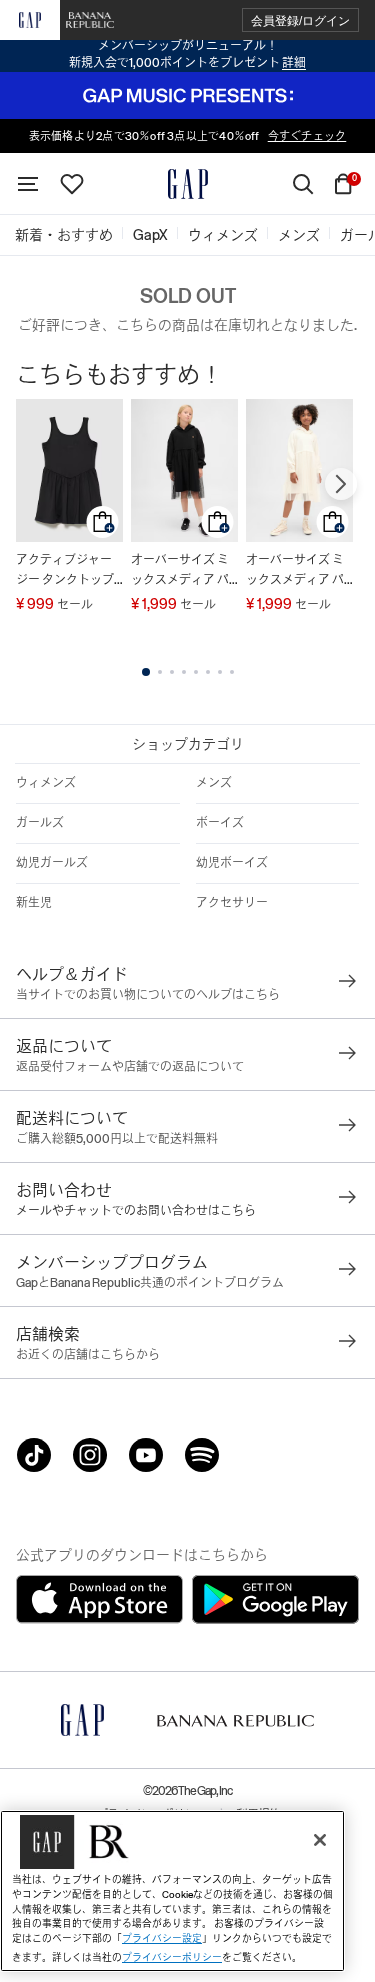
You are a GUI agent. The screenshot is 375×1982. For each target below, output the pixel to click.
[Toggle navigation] (28, 184)
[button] (300, 20)
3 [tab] (172, 672)
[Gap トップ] (188, 184)
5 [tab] (196, 672)
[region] (172, 1891)
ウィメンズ (46, 783)
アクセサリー (232, 903)
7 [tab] (220, 672)
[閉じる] (320, 1840)
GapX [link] (150, 235)
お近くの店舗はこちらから (88, 1355)
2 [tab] (160, 672)
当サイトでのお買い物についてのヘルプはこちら (148, 995)
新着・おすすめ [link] (64, 235)
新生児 (34, 903)
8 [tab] (232, 672)
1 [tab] (146, 672)
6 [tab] (208, 672)
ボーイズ (220, 823)
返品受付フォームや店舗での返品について (130, 1067)
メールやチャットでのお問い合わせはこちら (136, 1211)
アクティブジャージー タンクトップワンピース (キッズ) (69, 571)
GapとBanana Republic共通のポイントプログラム (150, 1283)
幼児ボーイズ (232, 863)
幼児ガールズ (52, 863)
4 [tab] (184, 672)
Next (341, 484)
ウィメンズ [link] (223, 235)
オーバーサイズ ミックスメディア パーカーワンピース (180, 571)
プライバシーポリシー (172, 1957)
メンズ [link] (299, 235)
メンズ (214, 783)
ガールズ (40, 823)
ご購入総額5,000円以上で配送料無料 (117, 1139)
